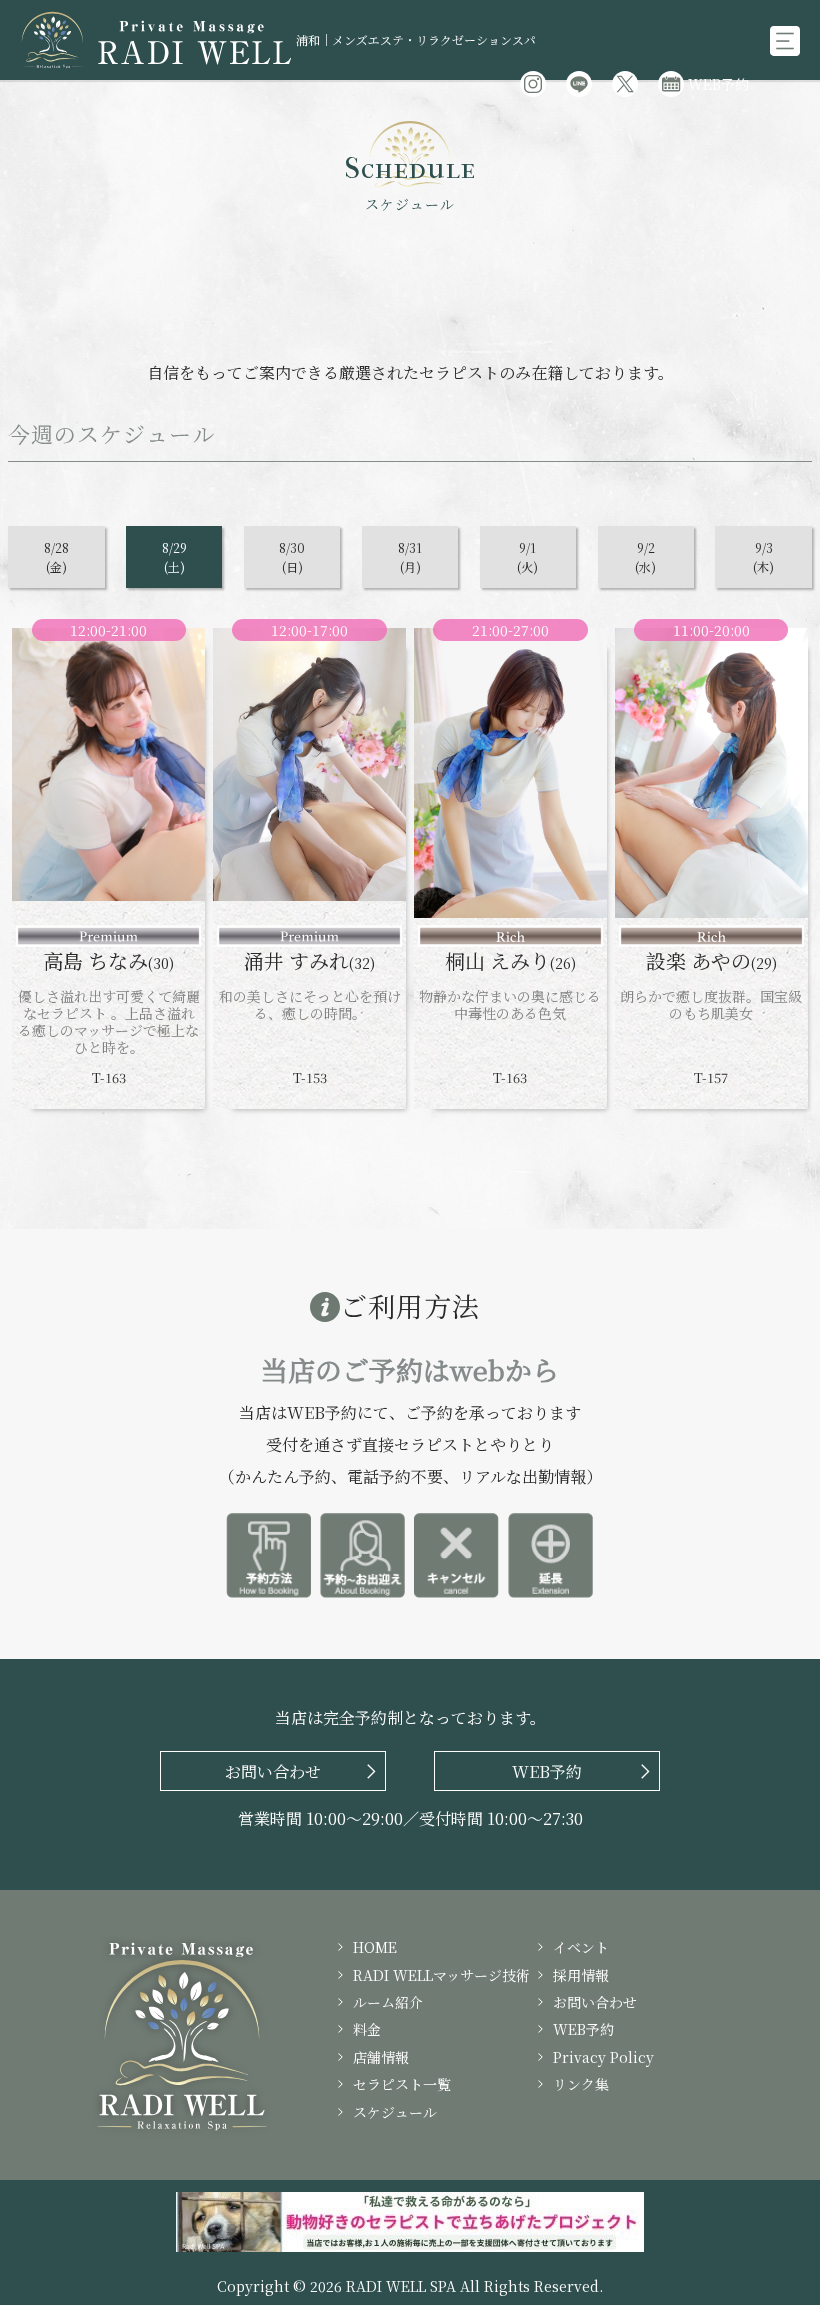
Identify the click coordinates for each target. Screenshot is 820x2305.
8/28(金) (56, 557)
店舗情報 (381, 2057)
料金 (367, 2029)
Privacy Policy (603, 2057)
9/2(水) (645, 557)
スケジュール (395, 2112)
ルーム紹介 (388, 2002)
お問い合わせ (595, 2002)
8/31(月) (410, 557)
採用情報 (581, 1975)
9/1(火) (527, 557)
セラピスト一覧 (402, 2084)
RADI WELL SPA (401, 2286)
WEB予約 (718, 84)
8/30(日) (292, 557)
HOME (375, 1947)
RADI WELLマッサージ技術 (441, 1975)
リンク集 (581, 2084)
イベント (581, 1947)
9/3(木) (763, 557)
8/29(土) (174, 557)
